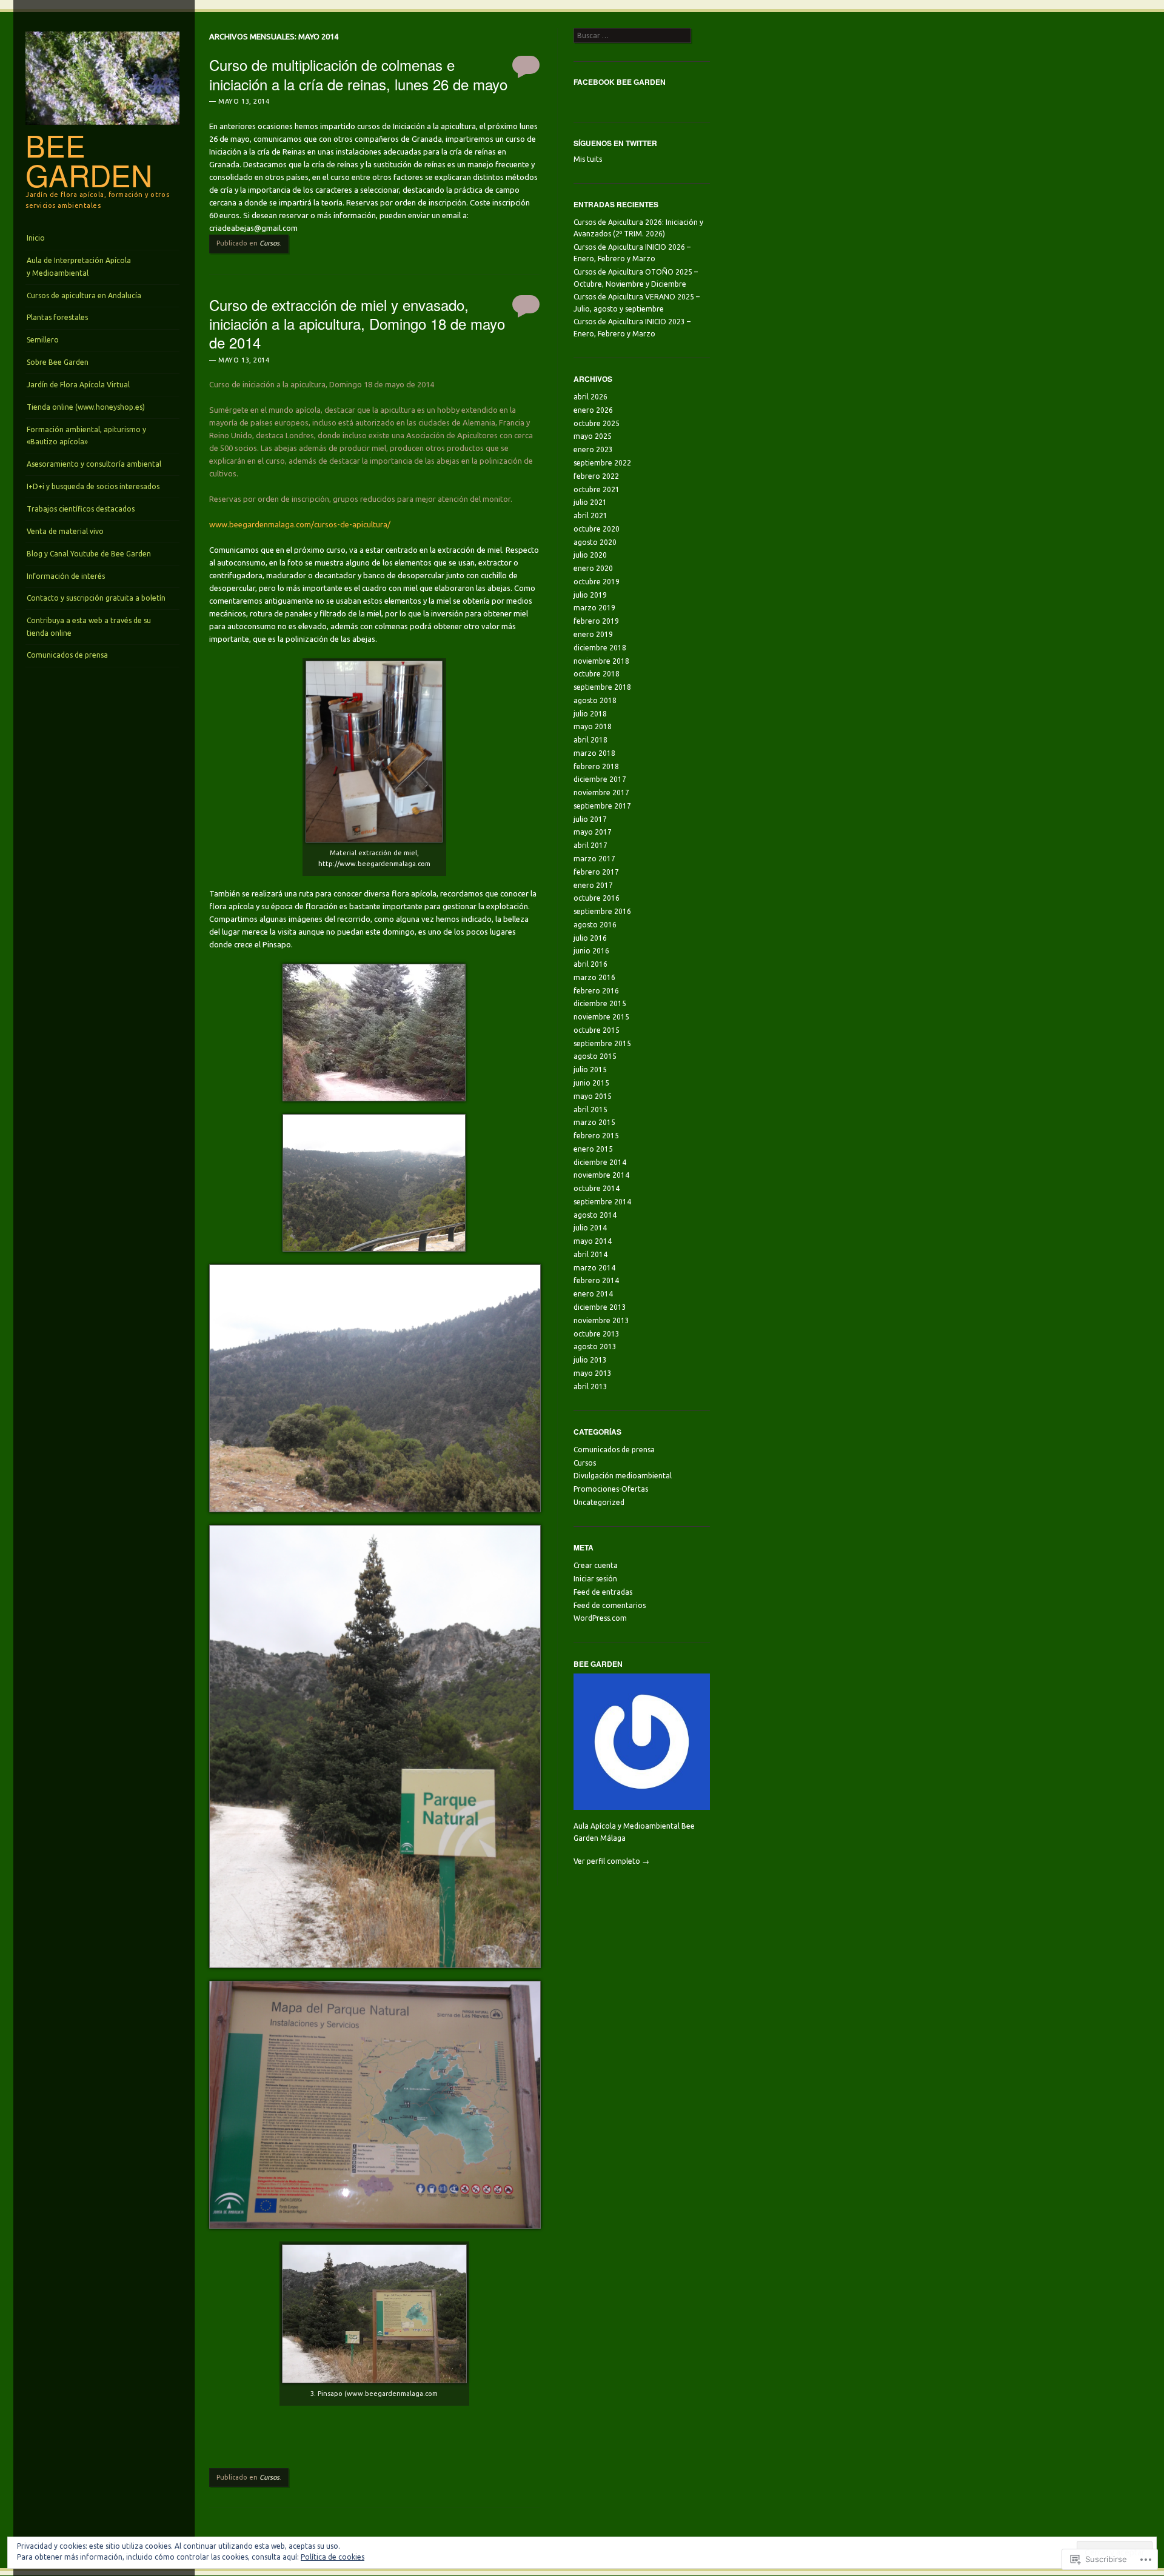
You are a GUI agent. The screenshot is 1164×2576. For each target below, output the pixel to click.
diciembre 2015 (600, 1003)
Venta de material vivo (65, 531)
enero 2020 (593, 568)
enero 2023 (593, 449)
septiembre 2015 (602, 1043)
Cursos (269, 243)
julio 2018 (590, 714)
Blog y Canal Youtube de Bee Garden (89, 554)
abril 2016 (590, 964)
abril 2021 (590, 516)
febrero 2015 (596, 1136)
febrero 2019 (596, 621)
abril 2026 (590, 397)
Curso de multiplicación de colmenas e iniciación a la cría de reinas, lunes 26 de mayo (358, 74)
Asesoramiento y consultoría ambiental (94, 464)
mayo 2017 (593, 832)
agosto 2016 (595, 925)
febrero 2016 (596, 991)
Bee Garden (89, 160)
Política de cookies (333, 2557)
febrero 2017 (596, 872)
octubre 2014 (597, 1188)
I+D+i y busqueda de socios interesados (93, 486)
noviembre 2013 (601, 1320)
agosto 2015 (595, 1056)
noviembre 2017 (601, 792)
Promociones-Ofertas (611, 1489)
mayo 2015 (593, 1096)
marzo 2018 (594, 753)
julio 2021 (590, 502)
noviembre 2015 (601, 1017)
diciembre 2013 (600, 1307)
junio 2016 (591, 951)
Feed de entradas (603, 1592)
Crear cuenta (596, 1565)
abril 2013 (590, 1386)
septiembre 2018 (602, 687)
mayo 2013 (593, 1373)
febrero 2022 (596, 476)
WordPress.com (600, 1618)
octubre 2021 (597, 489)
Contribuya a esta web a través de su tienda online (89, 626)
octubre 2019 (597, 582)
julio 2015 (590, 1069)
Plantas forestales (57, 317)
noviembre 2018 (601, 661)
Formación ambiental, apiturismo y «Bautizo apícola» (86, 435)
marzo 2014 (594, 1268)
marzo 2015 (594, 1122)
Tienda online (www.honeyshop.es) (86, 407)
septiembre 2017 (602, 806)
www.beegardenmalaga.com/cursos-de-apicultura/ (300, 524)
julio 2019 (590, 595)
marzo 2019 (594, 608)
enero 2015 (593, 1149)
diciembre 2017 (600, 779)
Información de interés (66, 576)
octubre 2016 (597, 898)
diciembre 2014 (600, 1162)
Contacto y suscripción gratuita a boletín (96, 598)
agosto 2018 (595, 700)
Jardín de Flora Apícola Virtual (78, 385)
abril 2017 (590, 845)
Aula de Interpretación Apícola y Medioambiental (79, 266)
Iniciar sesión (595, 1579)
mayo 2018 (593, 726)
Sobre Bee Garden (58, 362)
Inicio (36, 238)
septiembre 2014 (602, 1202)
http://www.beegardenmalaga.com (374, 864)
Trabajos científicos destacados (81, 509)
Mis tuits (588, 159)
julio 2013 (590, 1360)
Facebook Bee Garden (620, 82)
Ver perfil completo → (611, 1861)
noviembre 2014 (601, 1175)
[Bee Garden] (102, 128)
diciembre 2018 (600, 648)
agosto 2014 (595, 1215)
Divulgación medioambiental (623, 1476)
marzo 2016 (594, 977)
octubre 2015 (597, 1030)
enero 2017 (593, 885)
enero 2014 (593, 1294)
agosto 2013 (595, 1346)
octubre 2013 (597, 1334)
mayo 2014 (593, 1241)
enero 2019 (593, 634)
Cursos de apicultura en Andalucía (84, 295)
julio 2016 (590, 938)
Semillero (43, 340)
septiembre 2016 (602, 911)
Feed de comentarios (610, 1605)
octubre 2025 (597, 423)
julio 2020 (590, 555)
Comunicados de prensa (67, 655)
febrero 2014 (596, 1280)
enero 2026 (593, 410)
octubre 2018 (597, 674)
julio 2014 (590, 1228)
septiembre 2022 (602, 463)
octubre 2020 (597, 529)
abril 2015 (590, 1109)
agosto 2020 (595, 542)
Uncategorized (599, 1502)
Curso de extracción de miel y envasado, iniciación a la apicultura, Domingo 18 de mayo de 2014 (357, 323)
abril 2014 (590, 1254)
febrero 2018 (596, 766)
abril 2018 (590, 740)
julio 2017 (590, 819)
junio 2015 (591, 1083)
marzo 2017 (594, 859)
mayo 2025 (593, 436)
